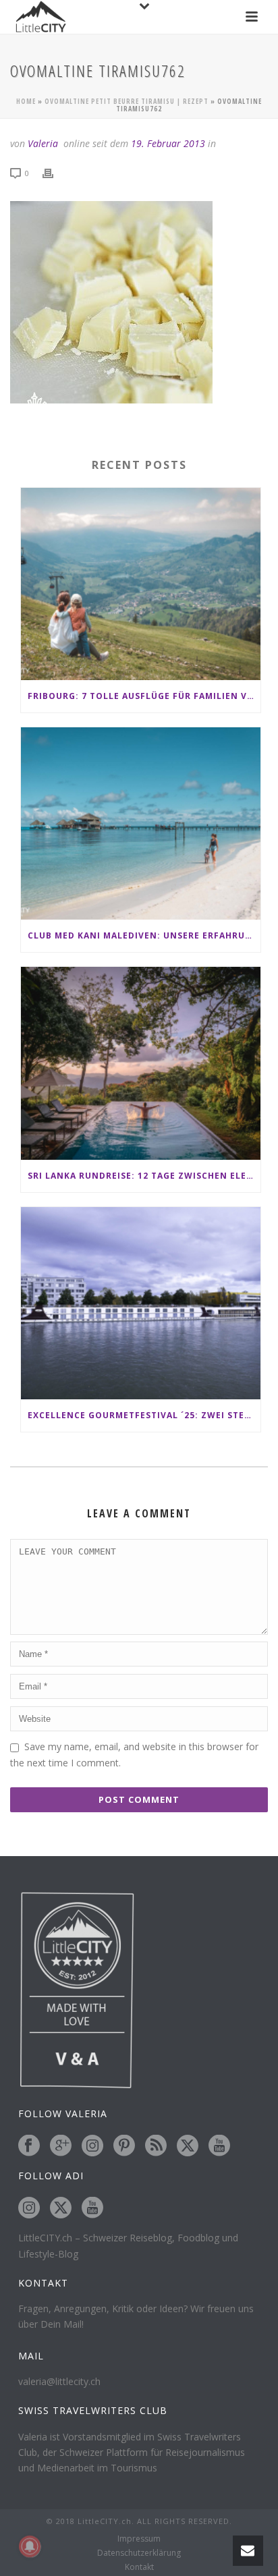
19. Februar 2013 (168, 143)
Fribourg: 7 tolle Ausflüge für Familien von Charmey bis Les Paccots (144, 696)
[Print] (55, 172)
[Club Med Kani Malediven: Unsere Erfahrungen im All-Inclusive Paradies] (141, 823)
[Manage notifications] (30, 2546)
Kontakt (139, 2567)
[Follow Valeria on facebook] (29, 2146)
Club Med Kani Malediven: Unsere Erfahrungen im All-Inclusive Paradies (144, 935)
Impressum (139, 2539)
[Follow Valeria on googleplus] (61, 2146)
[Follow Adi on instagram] (29, 2208)
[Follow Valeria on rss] (156, 2146)
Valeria (43, 143)
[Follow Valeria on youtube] (219, 2146)
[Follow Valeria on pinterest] (124, 2146)
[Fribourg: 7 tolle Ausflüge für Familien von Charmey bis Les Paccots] (141, 584)
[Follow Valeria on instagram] (92, 2146)
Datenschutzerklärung (139, 2553)
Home (26, 101)
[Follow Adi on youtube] (92, 2208)
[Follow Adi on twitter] (61, 2208)
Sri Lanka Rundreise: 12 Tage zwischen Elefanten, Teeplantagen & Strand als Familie (144, 1176)
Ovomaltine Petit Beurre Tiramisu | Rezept (127, 101)
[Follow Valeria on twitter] (188, 2146)
